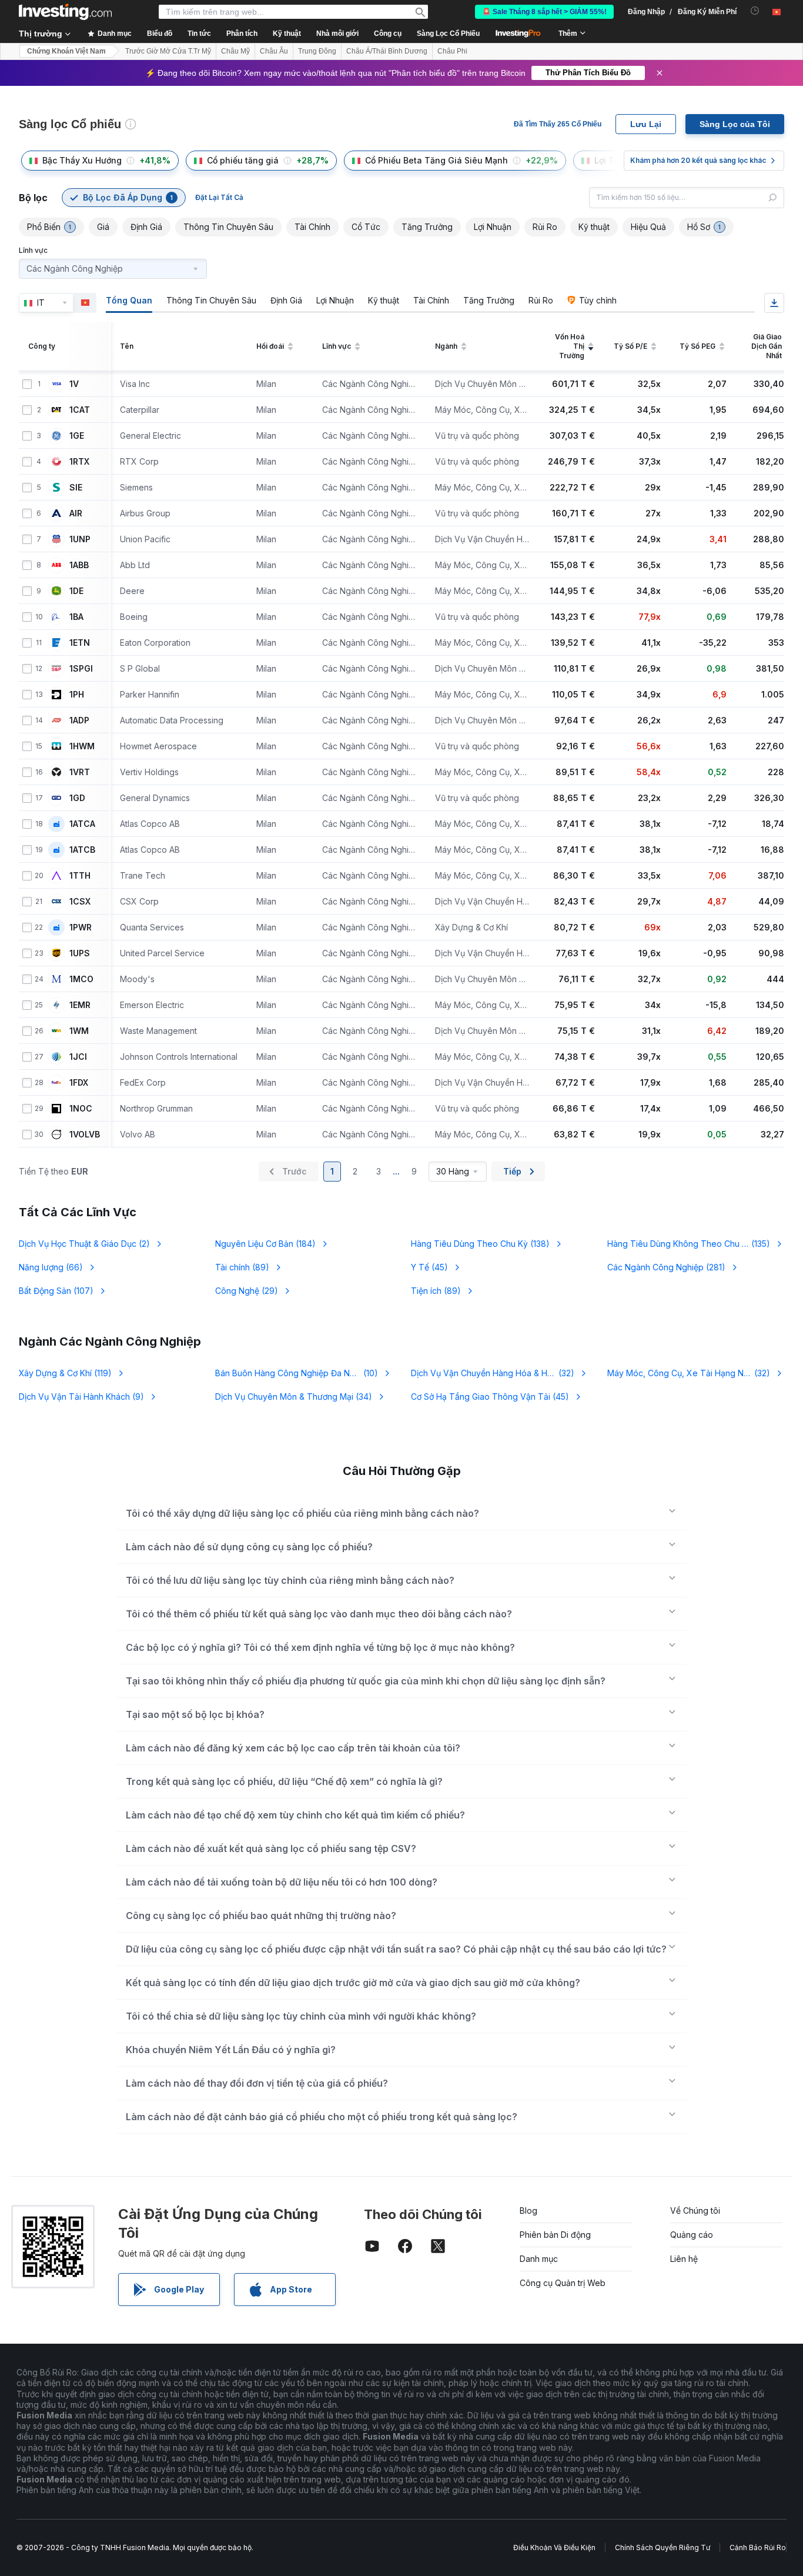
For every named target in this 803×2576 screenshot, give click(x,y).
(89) (242, 1267)
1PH (77, 695)
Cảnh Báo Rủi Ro (758, 2547)
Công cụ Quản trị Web (563, 2283)
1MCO (81, 979)
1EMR (80, 1005)
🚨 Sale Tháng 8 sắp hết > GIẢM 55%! (544, 12)
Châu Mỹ (235, 51)
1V (74, 384)
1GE (77, 436)
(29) (247, 1291)
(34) (294, 1397)
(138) (480, 1244)
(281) (666, 1267)
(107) (56, 1291)
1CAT (80, 410)
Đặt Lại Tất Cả (219, 197)
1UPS (80, 953)
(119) (65, 1373)
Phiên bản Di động (555, 2235)
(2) (84, 1244)
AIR (76, 513)
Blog (528, 2210)
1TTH (80, 876)
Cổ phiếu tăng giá (243, 160)
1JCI (78, 1057)
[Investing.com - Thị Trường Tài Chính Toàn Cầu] (65, 12)
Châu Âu (274, 51)
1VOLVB (85, 1134)
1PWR (81, 927)
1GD (77, 798)
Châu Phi (452, 51)
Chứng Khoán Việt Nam (66, 51)
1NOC (81, 1109)
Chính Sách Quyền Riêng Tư (663, 2547)
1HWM (82, 746)
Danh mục (539, 2259)
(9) (81, 1397)
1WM (79, 1031)
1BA (76, 617)
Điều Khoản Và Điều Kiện (554, 2547)
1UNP (80, 539)
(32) (493, 1373)
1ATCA (82, 824)
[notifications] (755, 11)
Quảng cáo (692, 2235)
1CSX (80, 902)
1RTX (79, 462)
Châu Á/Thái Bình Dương (387, 51)
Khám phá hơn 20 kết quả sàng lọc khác (698, 160)
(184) (265, 1244)
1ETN (80, 643)
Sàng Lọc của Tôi (735, 124)
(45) (429, 1267)
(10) (297, 1373)
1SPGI (81, 669)
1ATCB (82, 850)
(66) (51, 1267)
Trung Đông (317, 51)
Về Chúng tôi (695, 2210)
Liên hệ (684, 2259)
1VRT (80, 772)
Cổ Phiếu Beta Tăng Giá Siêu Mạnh (436, 160)
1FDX (79, 1083)
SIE (76, 488)
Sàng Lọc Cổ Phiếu (448, 34)
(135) (689, 1244)
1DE (76, 591)
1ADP (79, 720)
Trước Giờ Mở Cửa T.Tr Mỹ (168, 51)
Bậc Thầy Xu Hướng (82, 160)
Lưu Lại (646, 124)
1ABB (79, 565)
